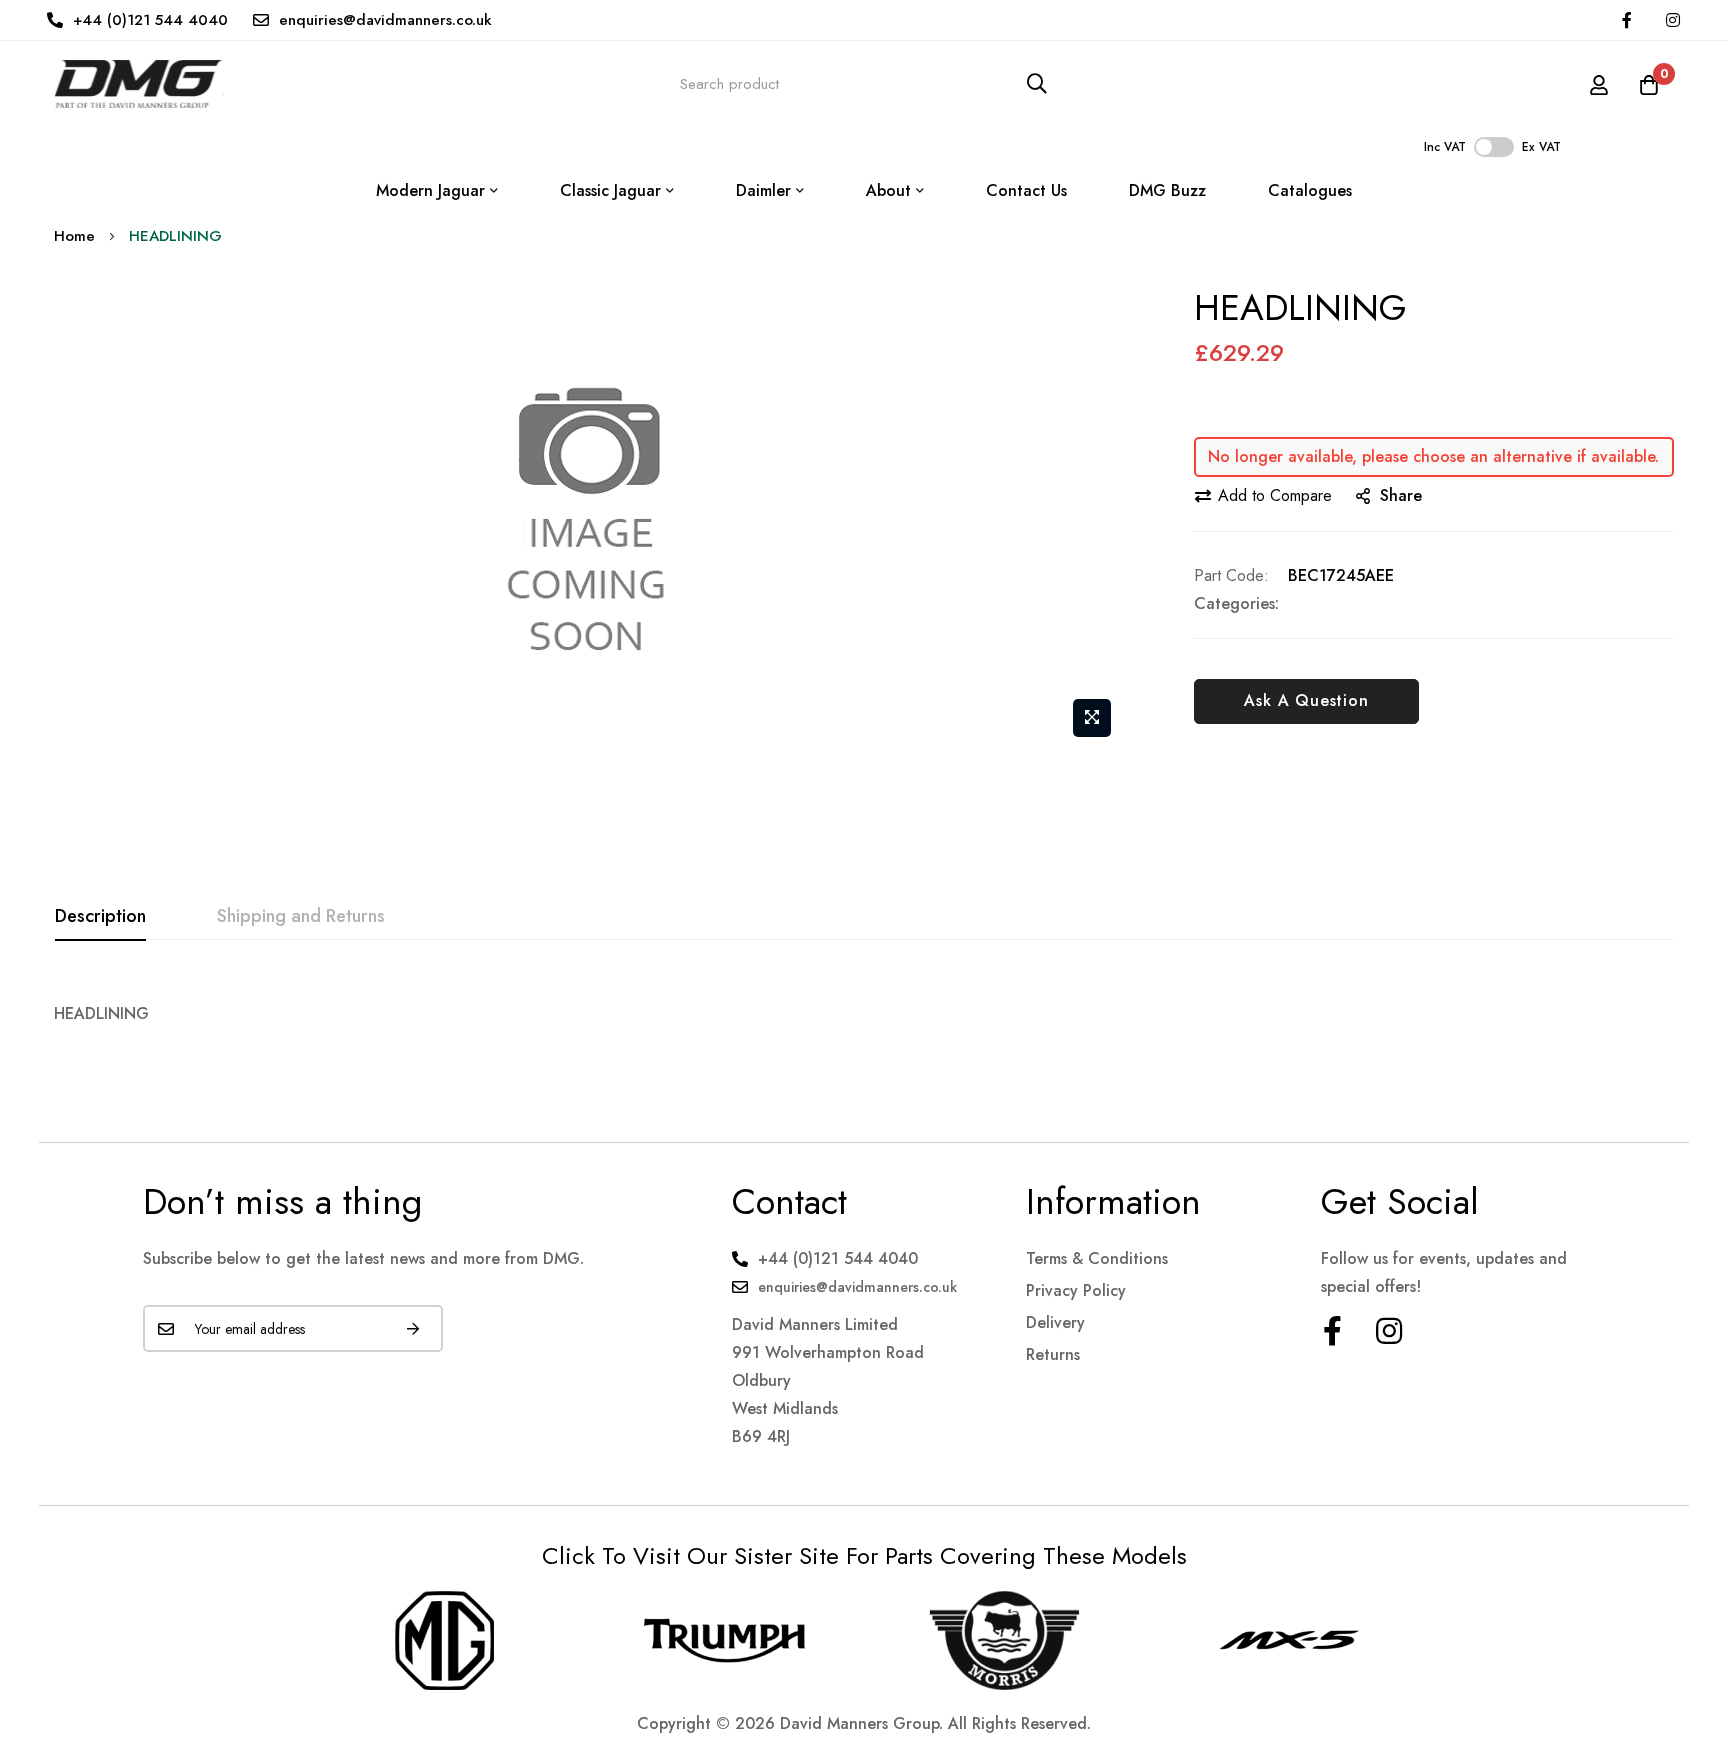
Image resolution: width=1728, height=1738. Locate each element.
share (1401, 495)
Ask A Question (1306, 700)
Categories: (1236, 603)
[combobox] (864, 83)
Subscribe (413, 1328)
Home (74, 236)
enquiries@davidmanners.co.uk (385, 20)
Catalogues (1310, 190)
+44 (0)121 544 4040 (150, 20)
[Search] (1037, 83)
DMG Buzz (1167, 190)
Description (100, 916)
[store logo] (139, 83)
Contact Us (1026, 190)
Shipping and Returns (301, 916)
